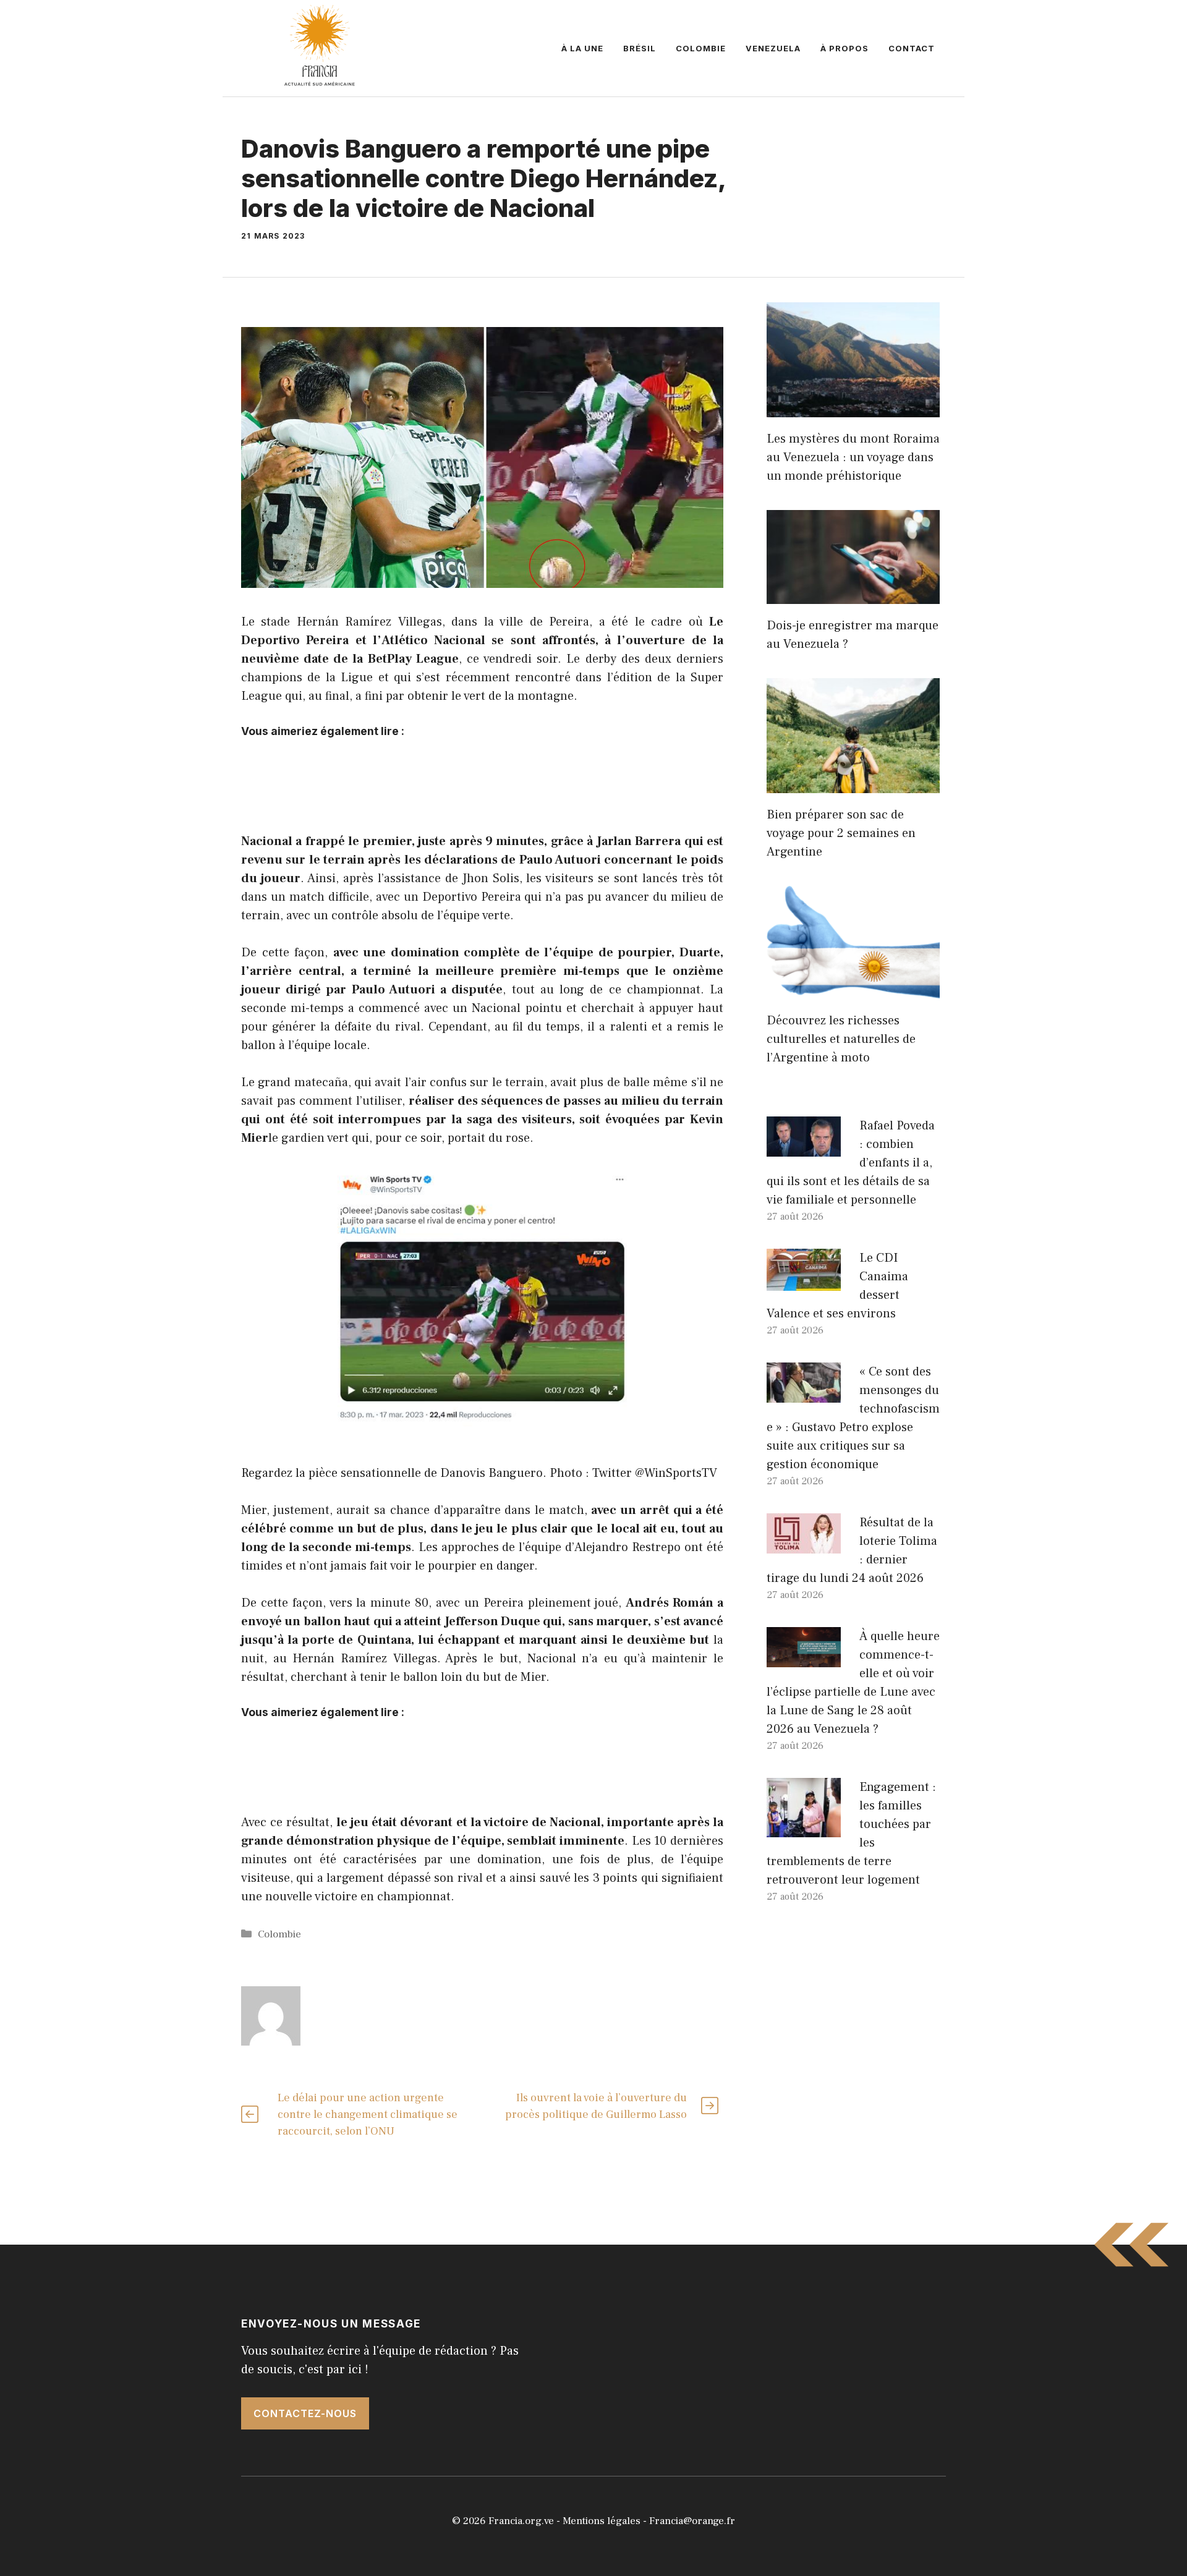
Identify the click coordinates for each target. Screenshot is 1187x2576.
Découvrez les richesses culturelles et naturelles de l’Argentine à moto (841, 1039)
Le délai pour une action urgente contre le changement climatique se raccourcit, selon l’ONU (368, 2115)
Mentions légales (602, 2521)
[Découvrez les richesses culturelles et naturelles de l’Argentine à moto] (853, 990)
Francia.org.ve (521, 2521)
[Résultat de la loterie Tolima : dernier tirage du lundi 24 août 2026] (804, 1544)
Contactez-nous (305, 2413)
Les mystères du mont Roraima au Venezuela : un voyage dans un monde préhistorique (853, 457)
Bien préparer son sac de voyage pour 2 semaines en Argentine (841, 833)
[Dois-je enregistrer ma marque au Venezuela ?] (853, 595)
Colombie (701, 48)
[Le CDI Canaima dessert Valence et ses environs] (804, 1282)
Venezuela (773, 48)
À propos (845, 48)
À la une (582, 48)
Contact (912, 48)
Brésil (640, 48)
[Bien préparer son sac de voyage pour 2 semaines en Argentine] (853, 784)
